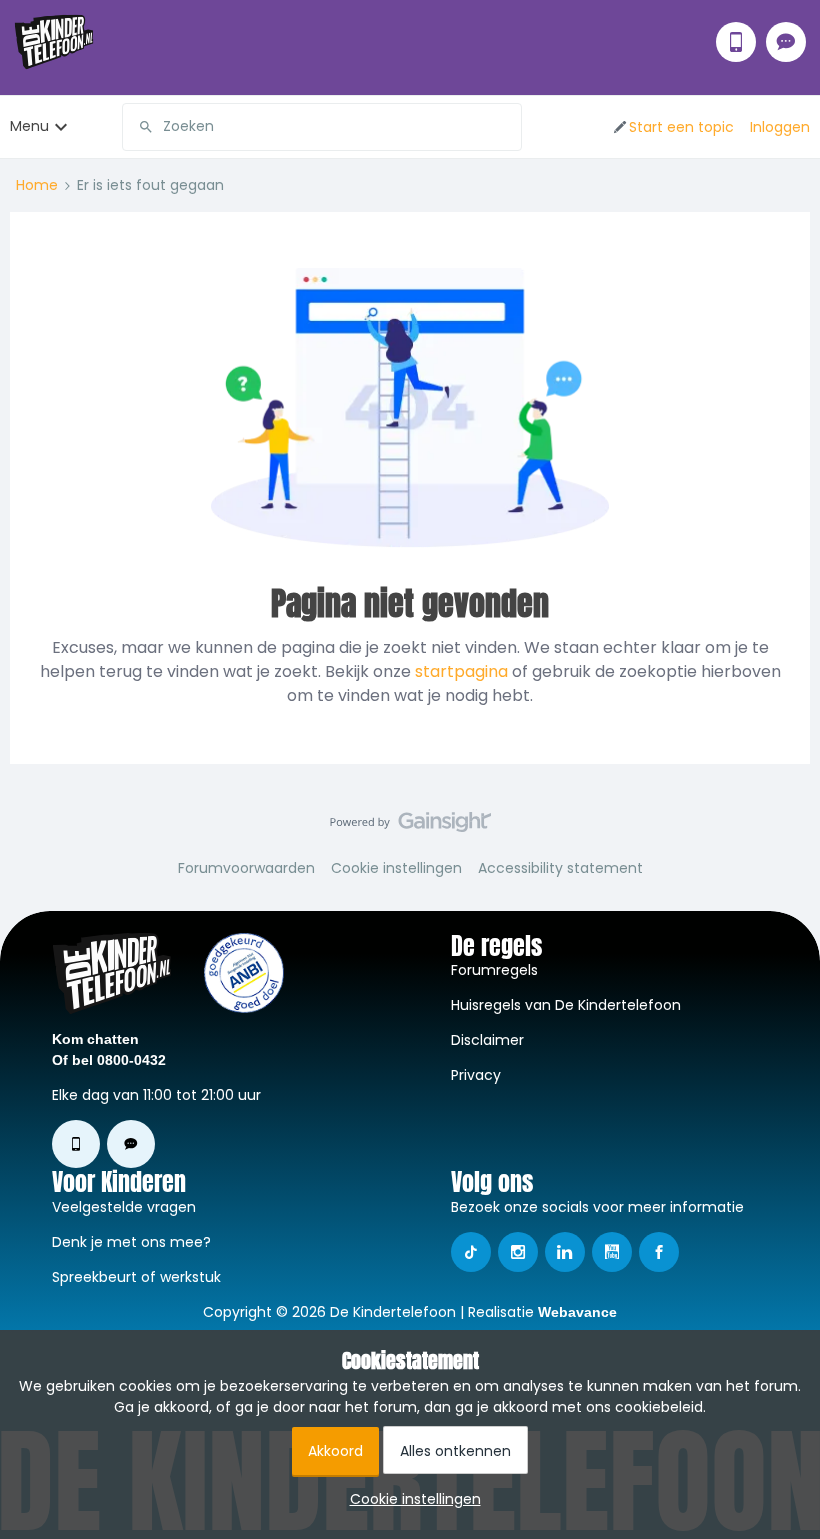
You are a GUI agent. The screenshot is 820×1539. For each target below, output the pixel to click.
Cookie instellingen (396, 868)
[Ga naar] (138, 127)
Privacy (476, 1075)
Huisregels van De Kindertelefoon (566, 1005)
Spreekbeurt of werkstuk (136, 1277)
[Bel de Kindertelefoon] (736, 42)
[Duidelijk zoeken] (506, 127)
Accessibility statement (560, 868)
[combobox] (322, 127)
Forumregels (494, 970)
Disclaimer (487, 1040)
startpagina (461, 671)
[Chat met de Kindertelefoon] (786, 42)
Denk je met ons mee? (131, 1242)
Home (37, 185)
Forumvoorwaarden (246, 868)
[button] (672, 127)
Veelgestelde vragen (124, 1207)
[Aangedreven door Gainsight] (410, 827)
